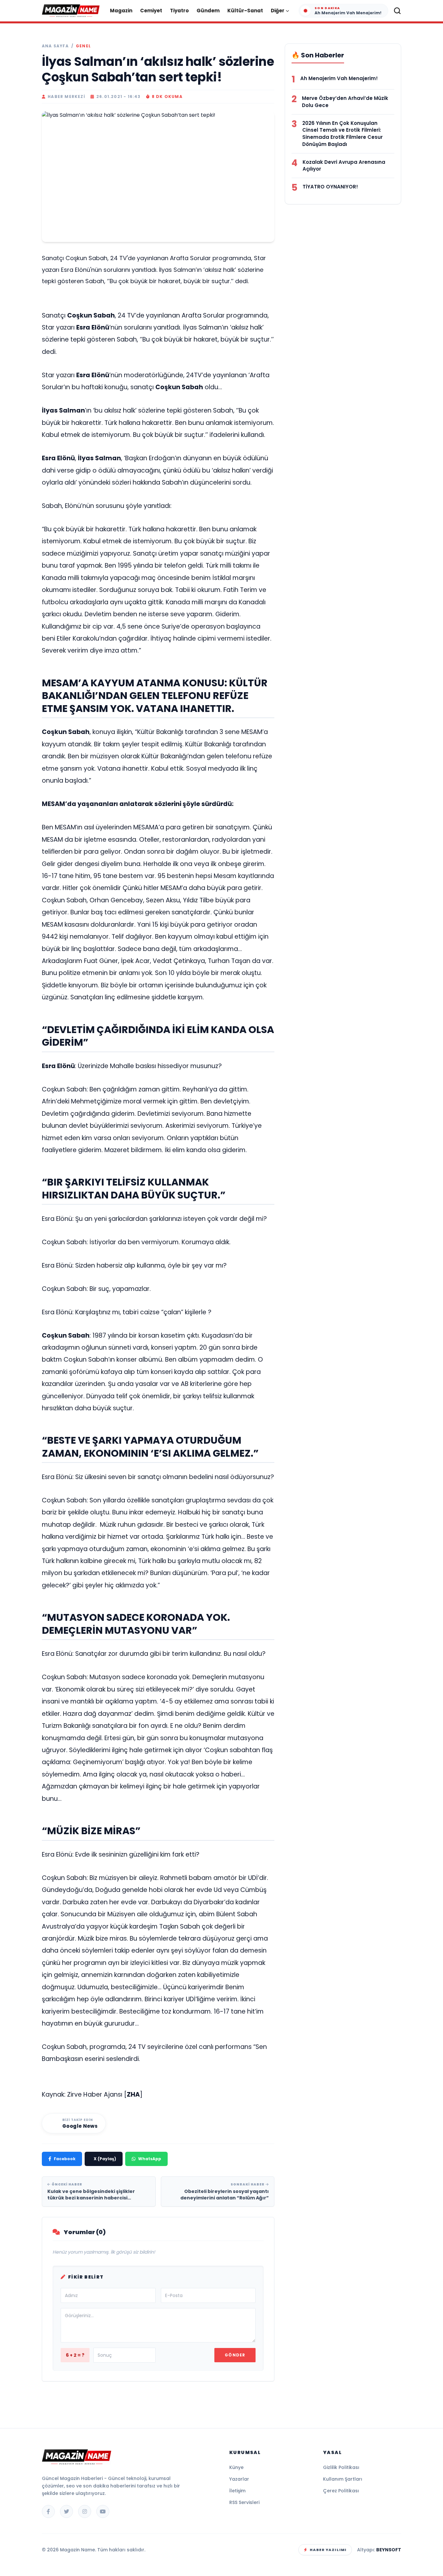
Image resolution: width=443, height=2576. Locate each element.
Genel (83, 46)
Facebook (65, 2159)
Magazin (121, 11)
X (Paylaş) (105, 2159)
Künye (236, 2467)
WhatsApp (150, 2159)
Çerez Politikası (341, 2491)
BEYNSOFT (389, 2550)
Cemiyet (151, 11)
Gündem (208, 11)
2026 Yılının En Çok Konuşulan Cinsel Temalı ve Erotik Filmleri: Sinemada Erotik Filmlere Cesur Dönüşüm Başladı (342, 134)
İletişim (237, 2491)
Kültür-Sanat (245, 11)
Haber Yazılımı (328, 2550)
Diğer (278, 11)
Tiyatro (179, 11)
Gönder (235, 2355)
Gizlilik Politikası (341, 2467)
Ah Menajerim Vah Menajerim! (339, 78)
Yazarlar (239, 2479)
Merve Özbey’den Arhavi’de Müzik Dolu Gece (345, 102)
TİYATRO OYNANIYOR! (330, 187)
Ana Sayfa (55, 46)
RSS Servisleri (244, 2502)
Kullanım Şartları (343, 2479)
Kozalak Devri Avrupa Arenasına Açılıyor (344, 166)
